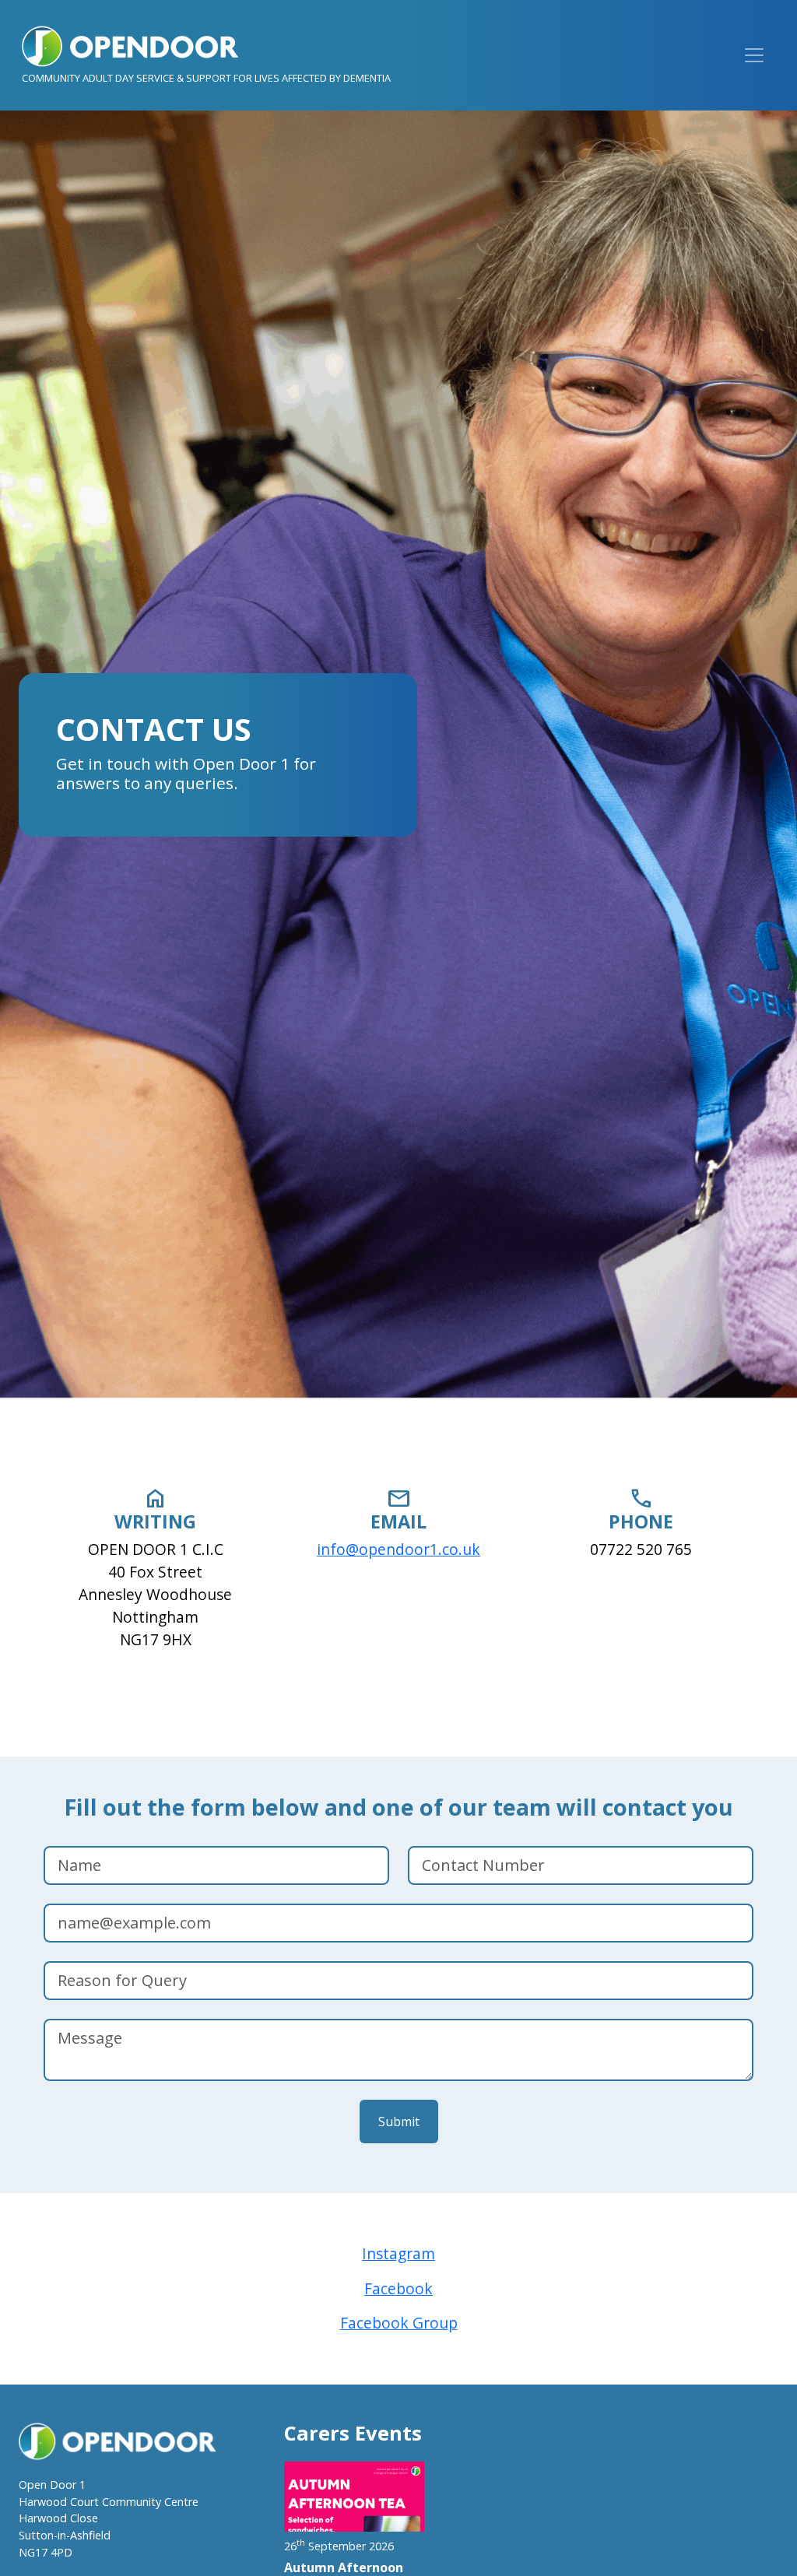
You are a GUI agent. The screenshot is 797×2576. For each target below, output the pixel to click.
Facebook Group (399, 2323)
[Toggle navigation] (754, 55)
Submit (399, 2122)
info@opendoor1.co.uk (398, 1549)
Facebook (398, 2288)
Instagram (398, 2253)
